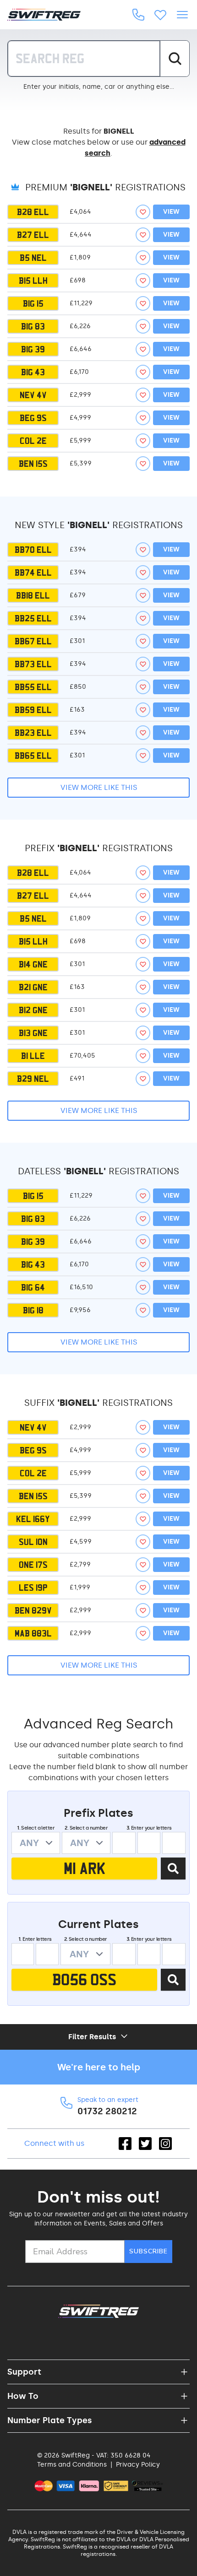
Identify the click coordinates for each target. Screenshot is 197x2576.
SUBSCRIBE (148, 2251)
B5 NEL (33, 258)
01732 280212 (107, 2111)
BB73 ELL (33, 664)
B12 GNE (33, 1010)
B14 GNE (33, 964)
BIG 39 (33, 349)
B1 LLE (33, 1056)
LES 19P (33, 1588)
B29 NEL (33, 1079)
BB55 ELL (33, 687)
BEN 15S (33, 464)
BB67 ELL (33, 641)
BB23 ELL (33, 733)
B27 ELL (33, 235)
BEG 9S (33, 418)
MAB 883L (33, 1633)
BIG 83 (33, 326)
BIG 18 (33, 1310)
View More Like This (99, 787)
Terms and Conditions (72, 2465)
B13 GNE (33, 1033)
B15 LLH (33, 281)
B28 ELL (33, 212)
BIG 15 (33, 303)
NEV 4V (33, 395)
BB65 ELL (33, 756)
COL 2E (33, 441)
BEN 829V (33, 1610)
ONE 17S (33, 1565)
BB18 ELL (33, 595)
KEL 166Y (33, 1519)
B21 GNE (33, 987)
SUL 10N (33, 1542)
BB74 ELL (33, 572)
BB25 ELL (33, 618)
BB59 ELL (33, 710)
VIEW (171, 212)
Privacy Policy (138, 2465)
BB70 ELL (33, 550)
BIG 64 (33, 1287)
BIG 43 (33, 372)
